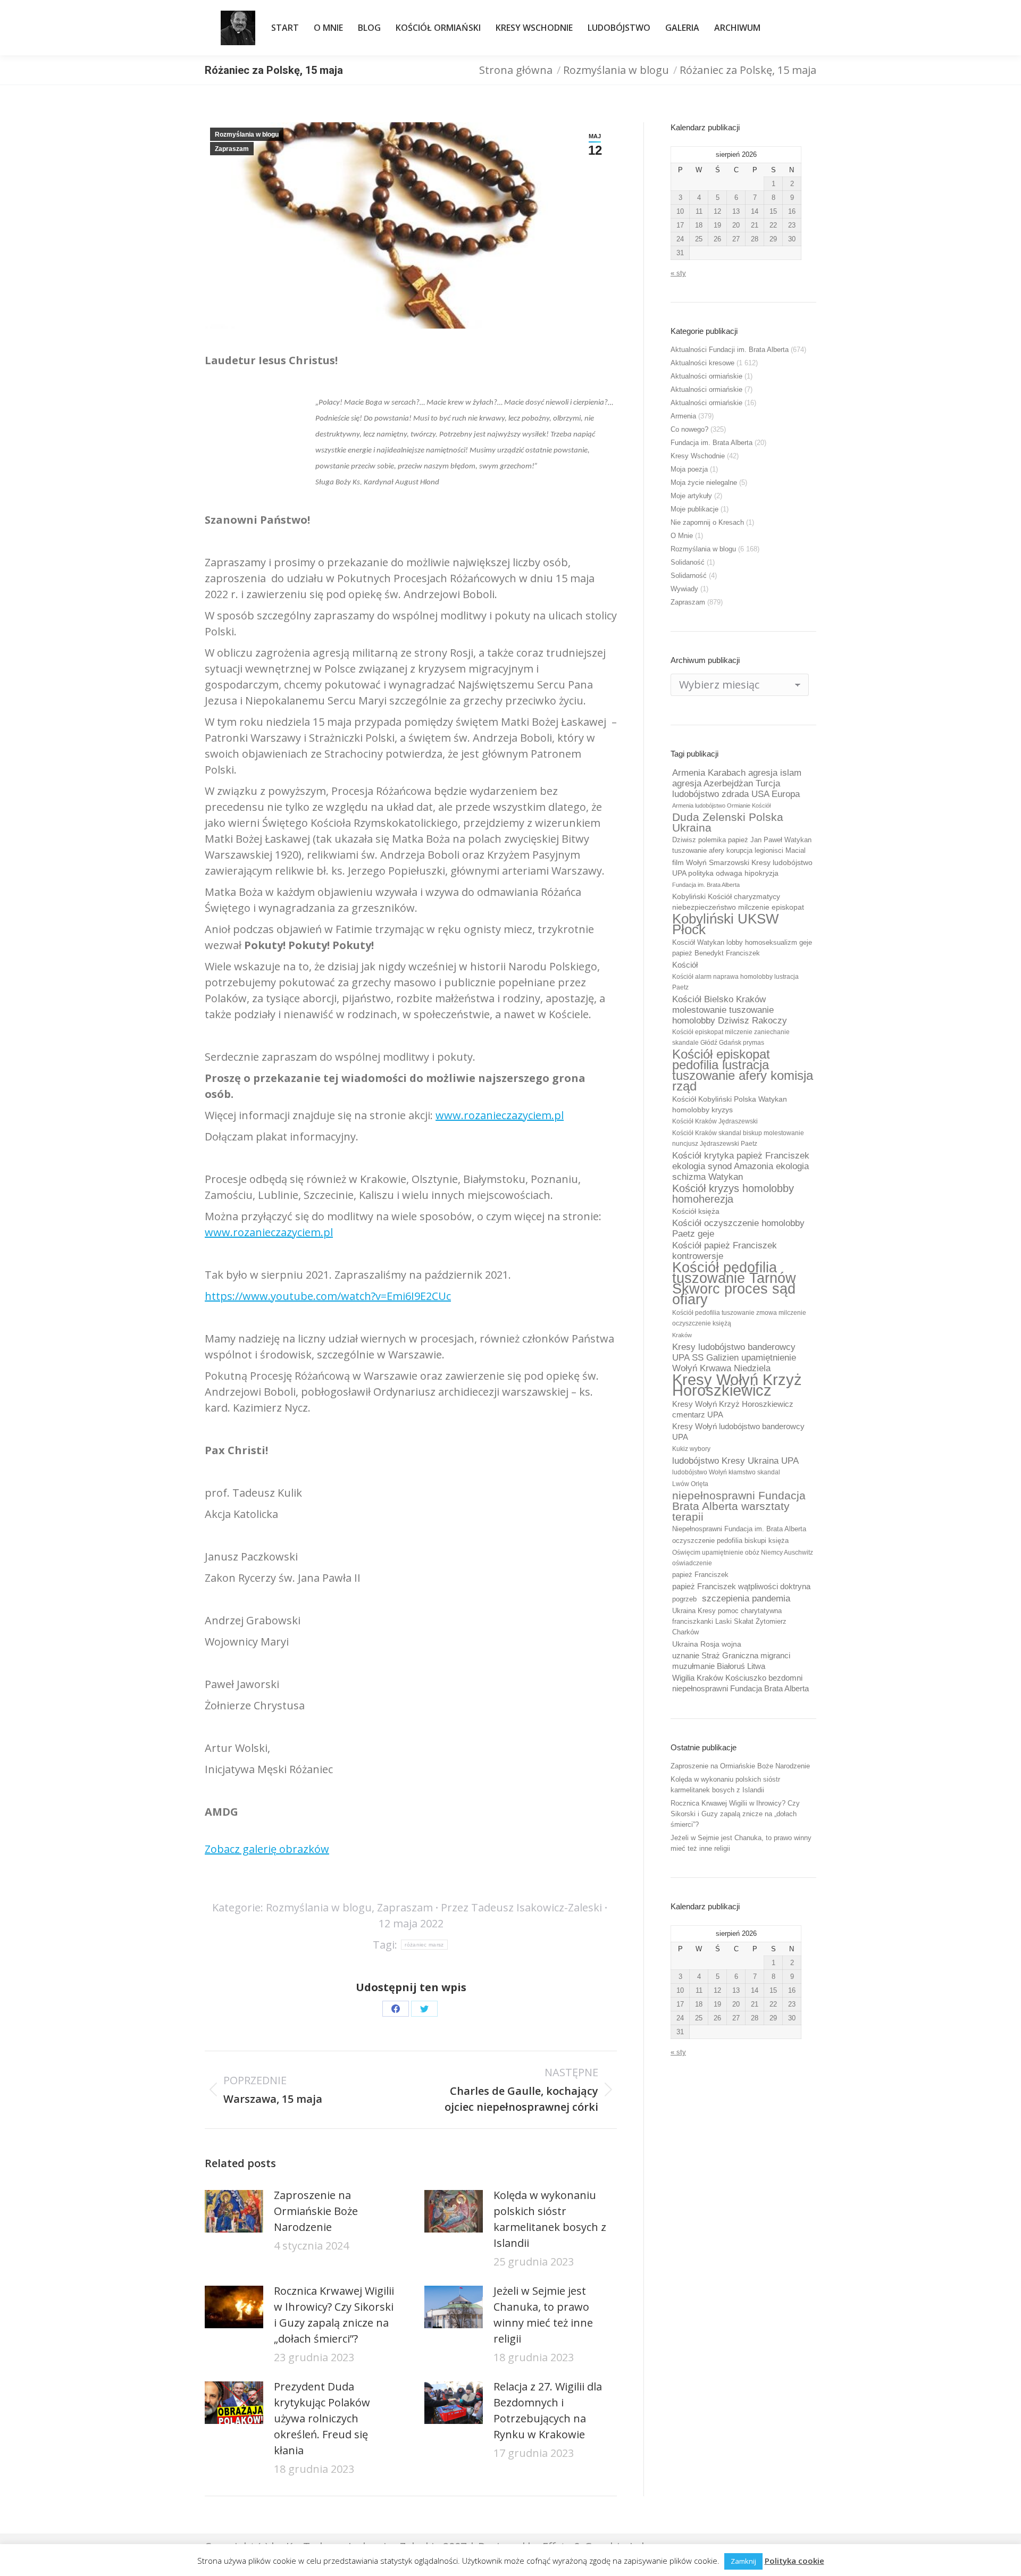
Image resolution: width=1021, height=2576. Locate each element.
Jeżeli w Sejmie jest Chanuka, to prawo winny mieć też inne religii (543, 2315)
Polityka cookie (794, 2561)
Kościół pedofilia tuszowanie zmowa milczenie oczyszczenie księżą (739, 1318)
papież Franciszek (700, 1575)
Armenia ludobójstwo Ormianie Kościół (721, 805)
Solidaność (688, 562)
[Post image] (234, 2211)
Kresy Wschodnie (698, 456)
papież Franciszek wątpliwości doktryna (741, 1586)
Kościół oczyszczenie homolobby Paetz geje (738, 1228)
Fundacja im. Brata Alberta (712, 443)
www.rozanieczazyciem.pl (500, 1115)
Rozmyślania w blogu (247, 135)
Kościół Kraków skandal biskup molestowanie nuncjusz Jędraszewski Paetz (738, 1138)
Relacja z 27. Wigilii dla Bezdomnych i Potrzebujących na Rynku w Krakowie (548, 2410)
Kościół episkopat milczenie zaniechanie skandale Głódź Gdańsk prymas (731, 1037)
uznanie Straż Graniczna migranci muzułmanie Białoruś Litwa (731, 1661)
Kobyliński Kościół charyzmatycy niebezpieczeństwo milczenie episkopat (738, 902)
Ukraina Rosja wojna (707, 1644)
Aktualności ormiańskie (706, 376)
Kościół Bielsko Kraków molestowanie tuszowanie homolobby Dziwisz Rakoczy (730, 1010)
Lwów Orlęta (690, 1484)
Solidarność (689, 576)
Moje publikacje (694, 509)
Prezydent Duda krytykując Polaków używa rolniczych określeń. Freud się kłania (322, 2418)
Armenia (683, 416)
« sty (678, 273)
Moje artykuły (691, 496)
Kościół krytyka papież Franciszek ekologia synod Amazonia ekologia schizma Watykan (741, 1166)
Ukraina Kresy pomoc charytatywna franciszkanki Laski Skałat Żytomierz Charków (729, 1621)
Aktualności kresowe (702, 363)
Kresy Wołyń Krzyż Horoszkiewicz (737, 1385)
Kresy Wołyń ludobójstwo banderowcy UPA (738, 1432)
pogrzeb (684, 1599)
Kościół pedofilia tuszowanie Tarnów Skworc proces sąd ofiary (734, 1283)
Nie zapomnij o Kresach (707, 522)
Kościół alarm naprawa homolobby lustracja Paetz (735, 982)
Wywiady (684, 589)
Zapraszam (232, 149)
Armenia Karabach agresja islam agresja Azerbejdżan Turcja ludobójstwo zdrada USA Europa (737, 783)
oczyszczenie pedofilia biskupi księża (730, 1541)
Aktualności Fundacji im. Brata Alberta (730, 350)
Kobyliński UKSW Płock (726, 924)
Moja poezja (689, 469)
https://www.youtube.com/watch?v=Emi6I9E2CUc (328, 1296)
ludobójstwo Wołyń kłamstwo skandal (726, 1472)
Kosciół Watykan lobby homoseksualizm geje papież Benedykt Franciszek (742, 948)
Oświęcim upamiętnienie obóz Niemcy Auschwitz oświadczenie (743, 1558)
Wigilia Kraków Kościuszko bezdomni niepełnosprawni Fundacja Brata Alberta (740, 1683)
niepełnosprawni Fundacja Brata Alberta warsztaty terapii (739, 1506)
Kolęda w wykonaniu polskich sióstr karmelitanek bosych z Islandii (550, 2219)
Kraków (682, 1335)
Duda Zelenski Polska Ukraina (728, 823)
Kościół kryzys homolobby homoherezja (733, 1194)
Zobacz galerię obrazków (267, 1849)
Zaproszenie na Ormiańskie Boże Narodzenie (316, 2211)
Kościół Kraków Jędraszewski (715, 1121)
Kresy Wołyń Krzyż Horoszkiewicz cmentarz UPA (733, 1409)
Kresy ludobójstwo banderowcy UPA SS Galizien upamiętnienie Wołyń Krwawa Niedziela (734, 1357)
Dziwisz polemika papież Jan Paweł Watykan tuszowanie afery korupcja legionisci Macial (742, 845)
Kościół (685, 965)
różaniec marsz (424, 1945)
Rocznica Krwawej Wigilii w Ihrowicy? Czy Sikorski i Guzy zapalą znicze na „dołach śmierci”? (334, 2315)
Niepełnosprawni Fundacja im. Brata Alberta (739, 1529)
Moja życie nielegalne (704, 483)
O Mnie (682, 536)
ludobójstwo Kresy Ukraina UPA (735, 1461)
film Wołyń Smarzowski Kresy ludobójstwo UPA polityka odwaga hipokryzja (742, 868)
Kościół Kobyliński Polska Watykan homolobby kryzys (730, 1104)
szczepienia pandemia (746, 1598)
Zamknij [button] (743, 2561)
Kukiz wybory (691, 1449)
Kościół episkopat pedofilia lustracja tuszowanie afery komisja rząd (743, 1070)
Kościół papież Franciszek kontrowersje (725, 1251)
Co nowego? (689, 429)
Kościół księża (696, 1211)
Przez (521, 1907)
